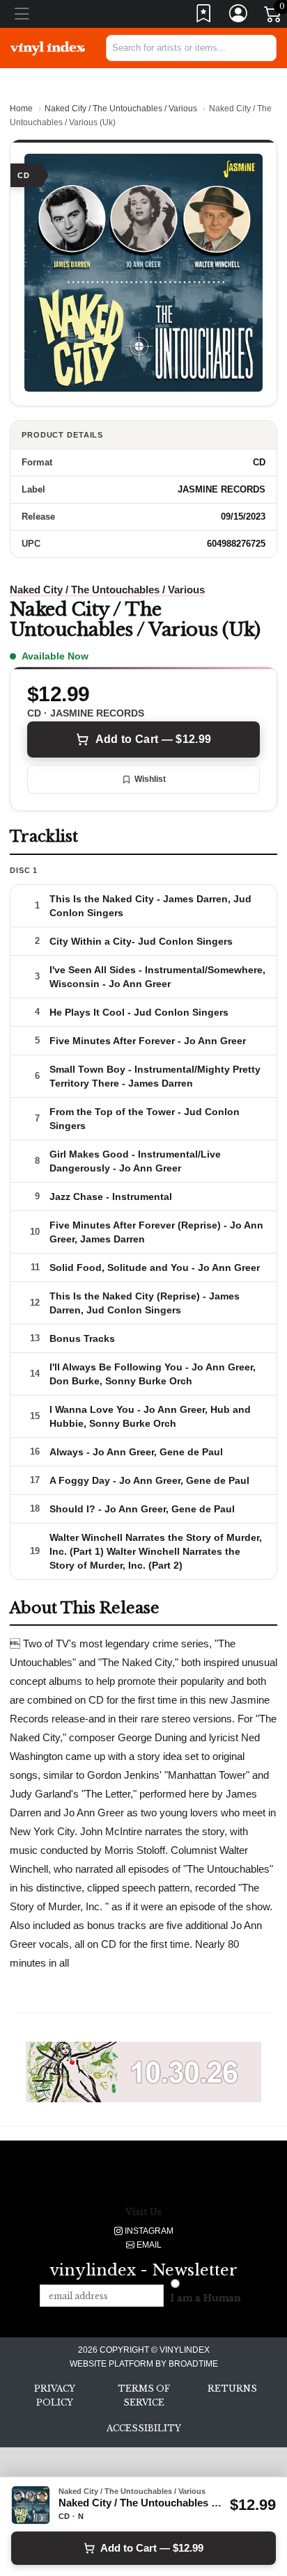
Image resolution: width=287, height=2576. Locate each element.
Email (148, 2245)
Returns (232, 2389)
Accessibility (144, 2428)
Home (21, 109)
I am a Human (206, 2298)
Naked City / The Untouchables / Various (121, 109)
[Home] (48, 47)
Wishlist (150, 779)
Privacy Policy (55, 2395)
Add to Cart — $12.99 (153, 739)
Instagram (148, 2231)
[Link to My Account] (239, 16)
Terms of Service (144, 2395)
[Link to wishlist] (204, 16)
